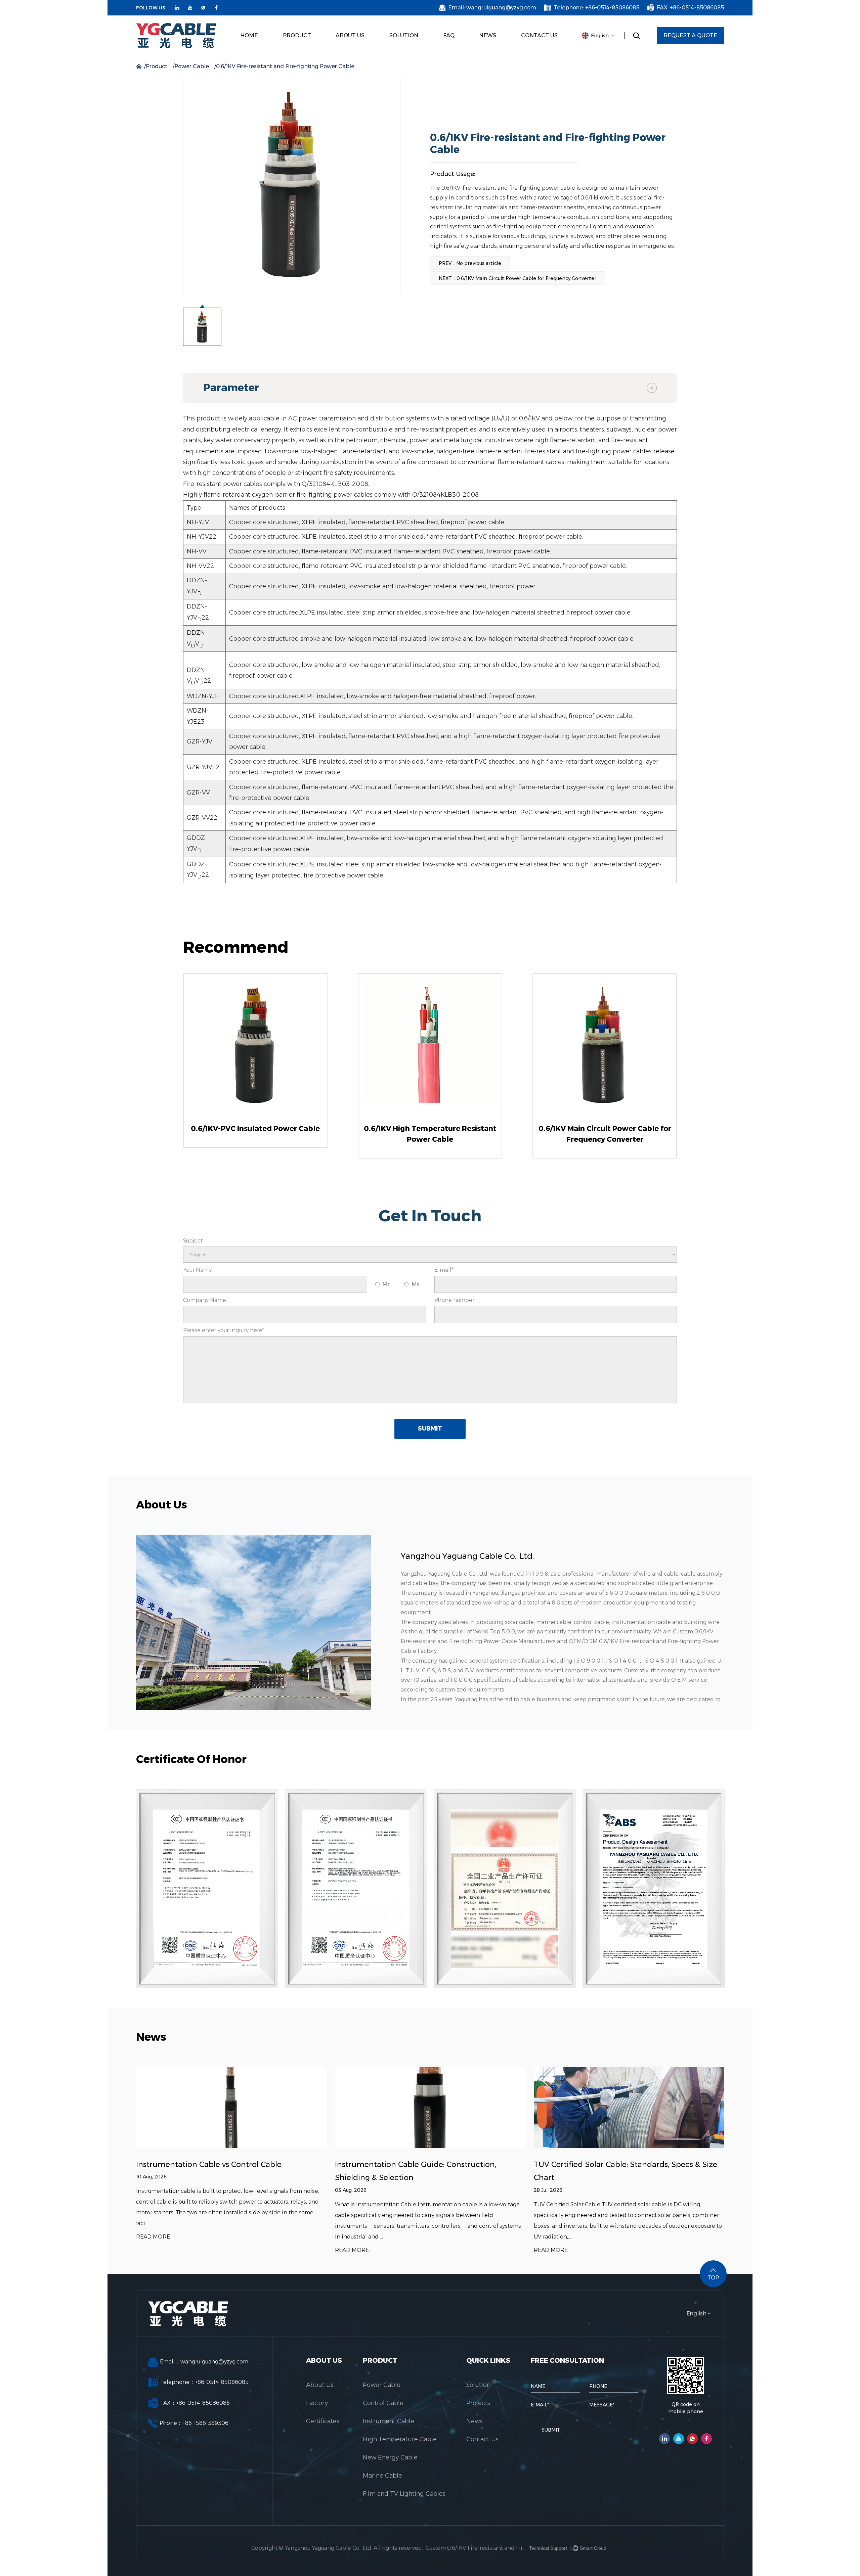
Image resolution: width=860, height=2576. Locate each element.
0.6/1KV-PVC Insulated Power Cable (255, 1128)
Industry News (494, 54)
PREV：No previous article (470, 263)
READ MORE (153, 2237)
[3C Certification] (207, 1889)
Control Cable (297, 54)
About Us (350, 35)
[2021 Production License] (505, 1889)
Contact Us (539, 35)
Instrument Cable (300, 52)
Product (297, 35)
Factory (344, 55)
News (488, 35)
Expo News (491, 55)
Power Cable (297, 55)
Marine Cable (306, 50)
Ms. (416, 1284)
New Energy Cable (307, 51)
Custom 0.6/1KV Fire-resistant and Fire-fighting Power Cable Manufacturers (476, 2548)
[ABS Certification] (654, 1889)
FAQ (449, 35)
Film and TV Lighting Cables (306, 49)
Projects (399, 55)
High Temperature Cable (306, 51)
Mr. (386, 1284)
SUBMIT (430, 1429)
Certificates (348, 54)
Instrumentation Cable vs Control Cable (209, 2164)
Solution (404, 35)
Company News (495, 52)
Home (249, 35)
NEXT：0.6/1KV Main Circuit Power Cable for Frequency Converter (518, 278)
